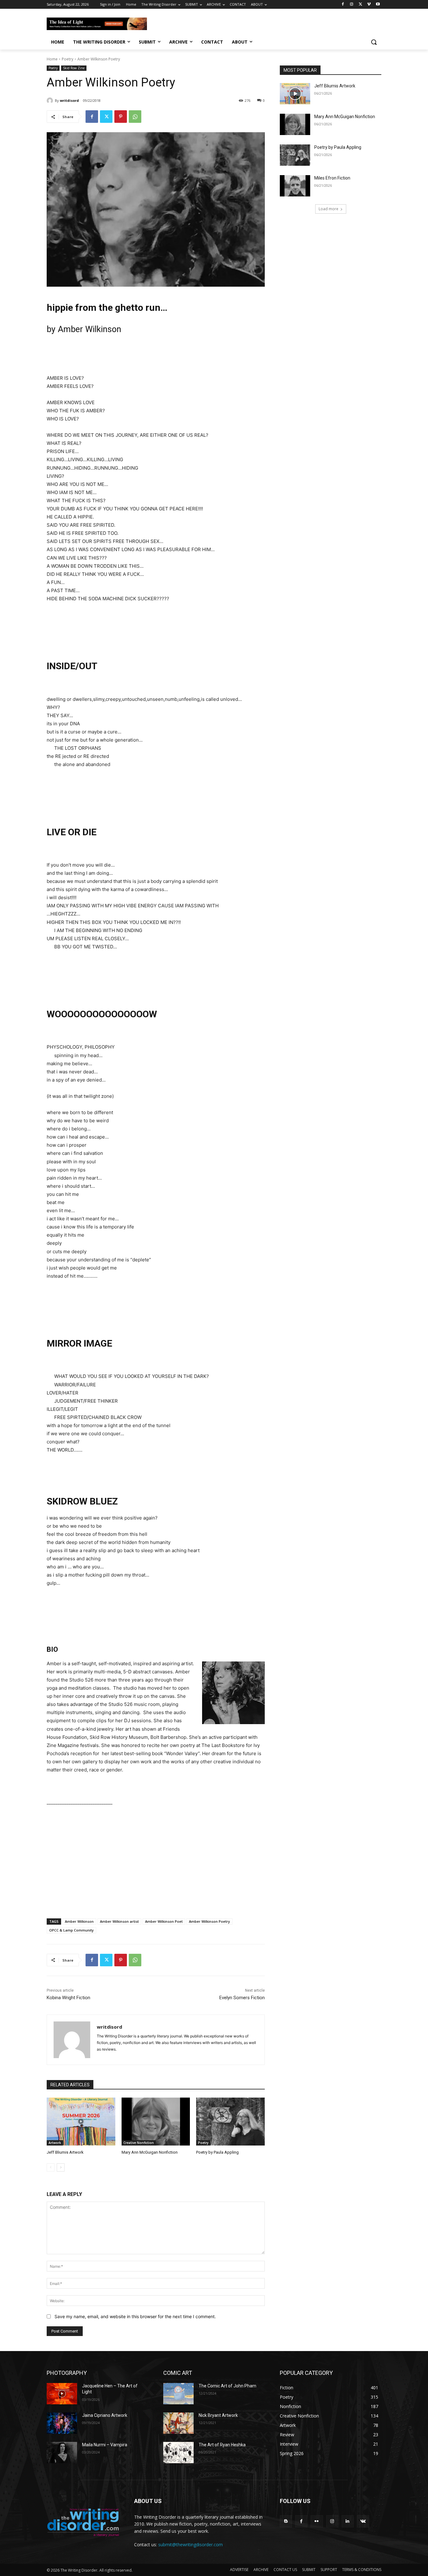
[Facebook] (343, 5)
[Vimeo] (369, 5)
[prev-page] (51, 2167)
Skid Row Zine (74, 68)
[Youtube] (378, 5)
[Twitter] (360, 5)
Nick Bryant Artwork (218, 2415)
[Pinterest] (121, 117)
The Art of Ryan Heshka (222, 2445)
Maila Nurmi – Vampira (105, 2445)
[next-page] (61, 2167)
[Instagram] (352, 5)
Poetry (68, 59)
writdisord (69, 100)
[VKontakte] (363, 2521)
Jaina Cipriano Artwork (105, 2415)
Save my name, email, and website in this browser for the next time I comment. (135, 2316)
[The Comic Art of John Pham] (178, 2394)
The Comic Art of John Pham (227, 2386)
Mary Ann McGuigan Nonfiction (150, 2152)
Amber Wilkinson (79, 1921)
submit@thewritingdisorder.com (191, 2545)
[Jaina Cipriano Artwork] (62, 2423)
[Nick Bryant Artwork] (178, 2423)
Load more (329, 209)
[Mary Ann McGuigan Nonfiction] (156, 2122)
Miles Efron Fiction (332, 178)
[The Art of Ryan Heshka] (178, 2453)
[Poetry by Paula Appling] (230, 2122)
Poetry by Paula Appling (217, 2152)
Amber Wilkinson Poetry (209, 1921)
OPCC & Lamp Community (71, 1930)
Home (52, 59)
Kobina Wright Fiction (68, 1998)
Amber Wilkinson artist (119, 1921)
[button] (374, 42)
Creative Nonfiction (139, 2143)
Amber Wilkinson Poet (164, 1921)
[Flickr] (317, 2521)
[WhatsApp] (135, 117)
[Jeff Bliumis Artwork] (81, 2122)
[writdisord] (51, 101)
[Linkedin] (348, 2521)
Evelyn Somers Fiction (242, 1998)
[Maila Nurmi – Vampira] (62, 2453)
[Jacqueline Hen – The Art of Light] (62, 2394)
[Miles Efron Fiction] (295, 186)
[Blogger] (286, 2521)
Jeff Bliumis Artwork (65, 2152)
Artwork (55, 2143)
